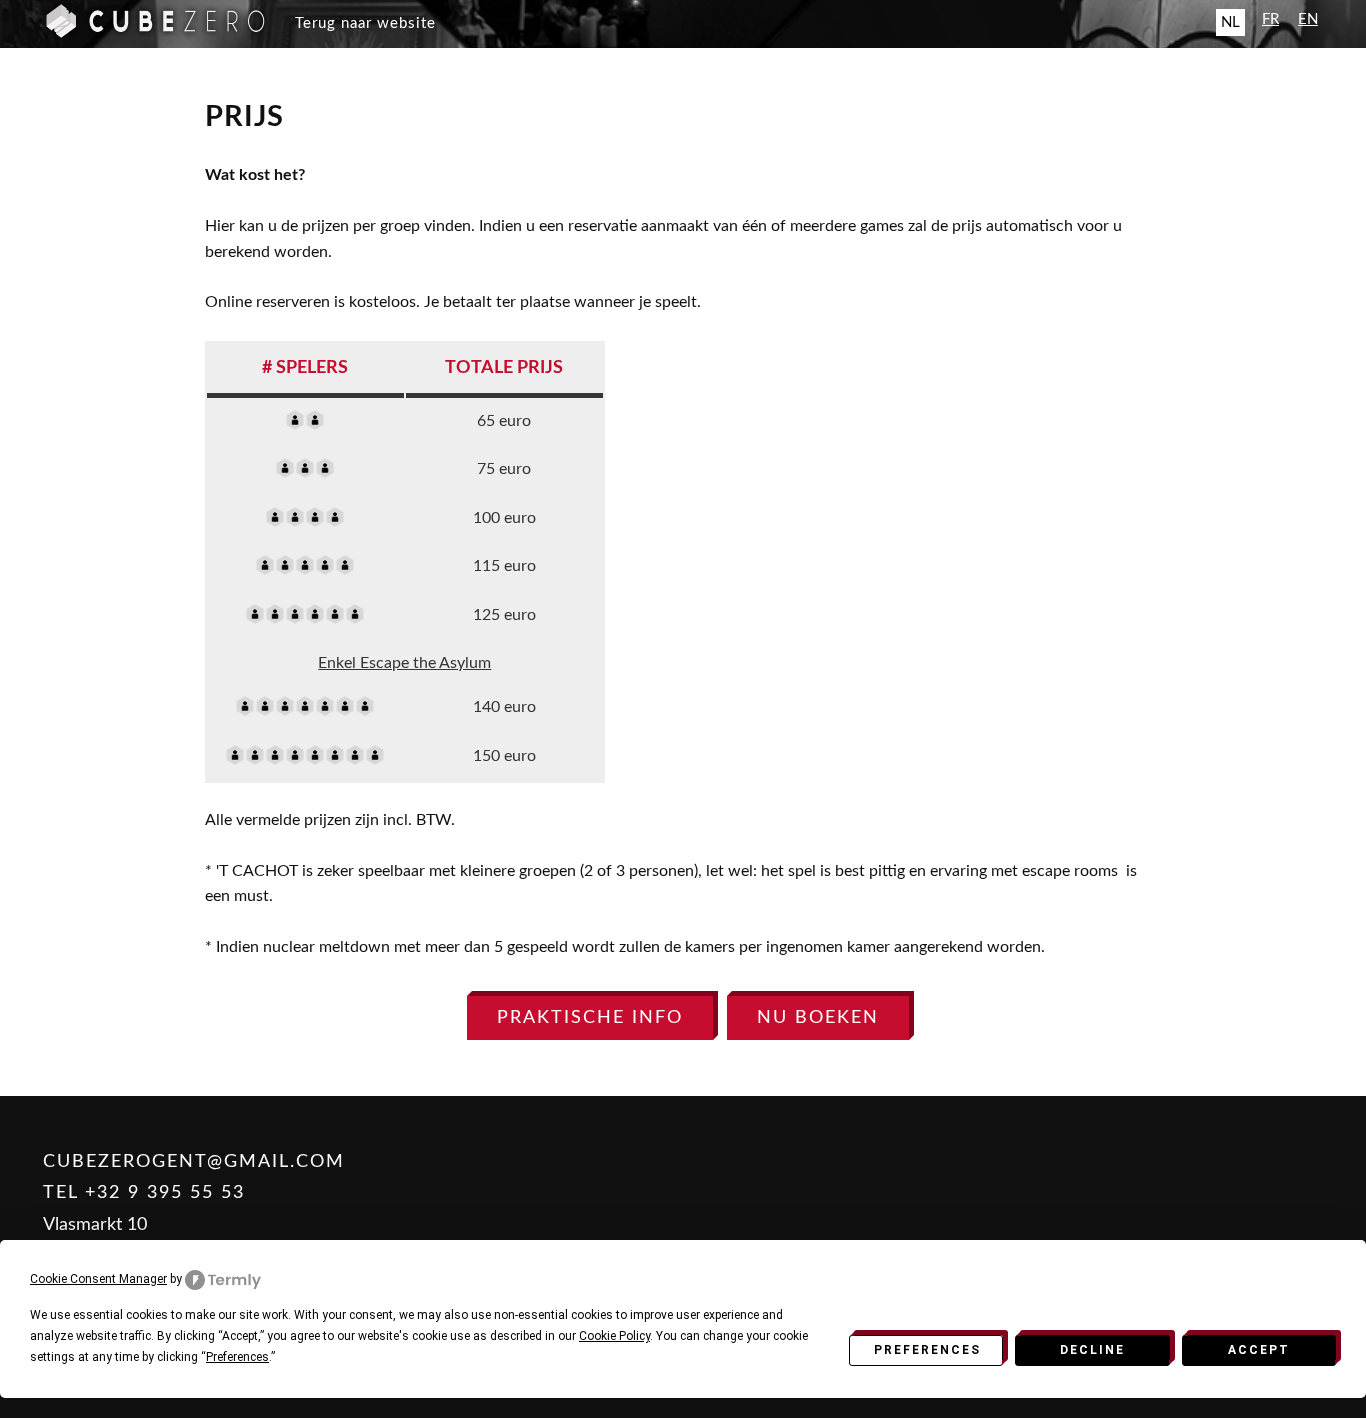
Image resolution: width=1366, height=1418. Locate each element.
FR (1270, 19)
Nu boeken (818, 1017)
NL (1230, 22)
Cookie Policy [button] (614, 1336)
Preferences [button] (237, 1357)
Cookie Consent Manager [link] (98, 1279)
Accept (1259, 1350)
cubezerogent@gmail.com (194, 1161)
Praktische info (590, 1017)
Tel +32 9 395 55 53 (144, 1192)
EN (1308, 19)
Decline (1092, 1350)
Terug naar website (365, 23)
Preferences (927, 1350)
